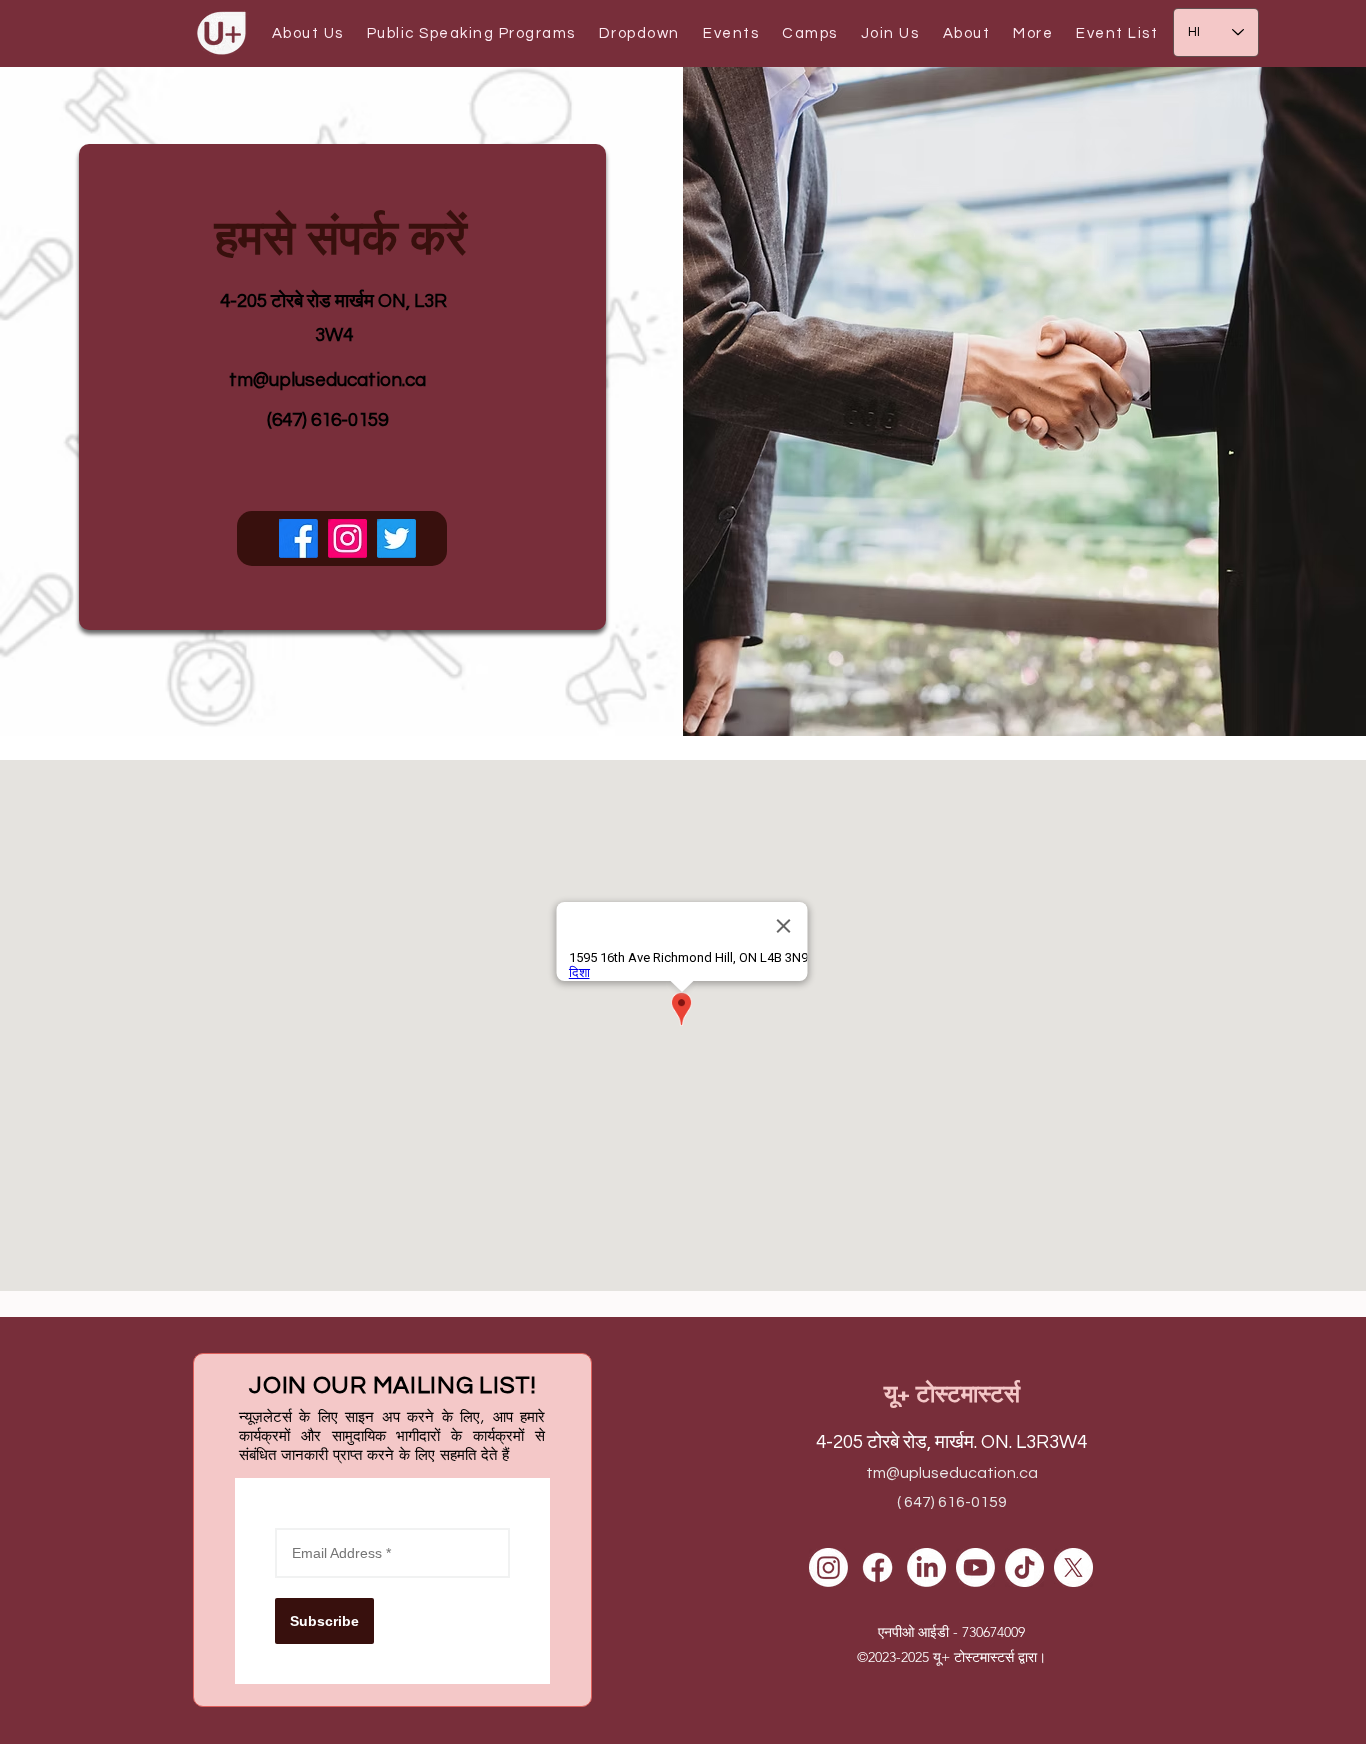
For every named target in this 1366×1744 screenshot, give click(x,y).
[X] (1073, 1567)
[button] (307, 33)
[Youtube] (975, 1567)
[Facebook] (877, 1567)
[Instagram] (828, 1567)
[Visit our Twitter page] (396, 538)
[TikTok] (1024, 1567)
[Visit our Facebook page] (298, 538)
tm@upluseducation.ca (327, 380)
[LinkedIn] (926, 1567)
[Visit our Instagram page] (347, 538)
